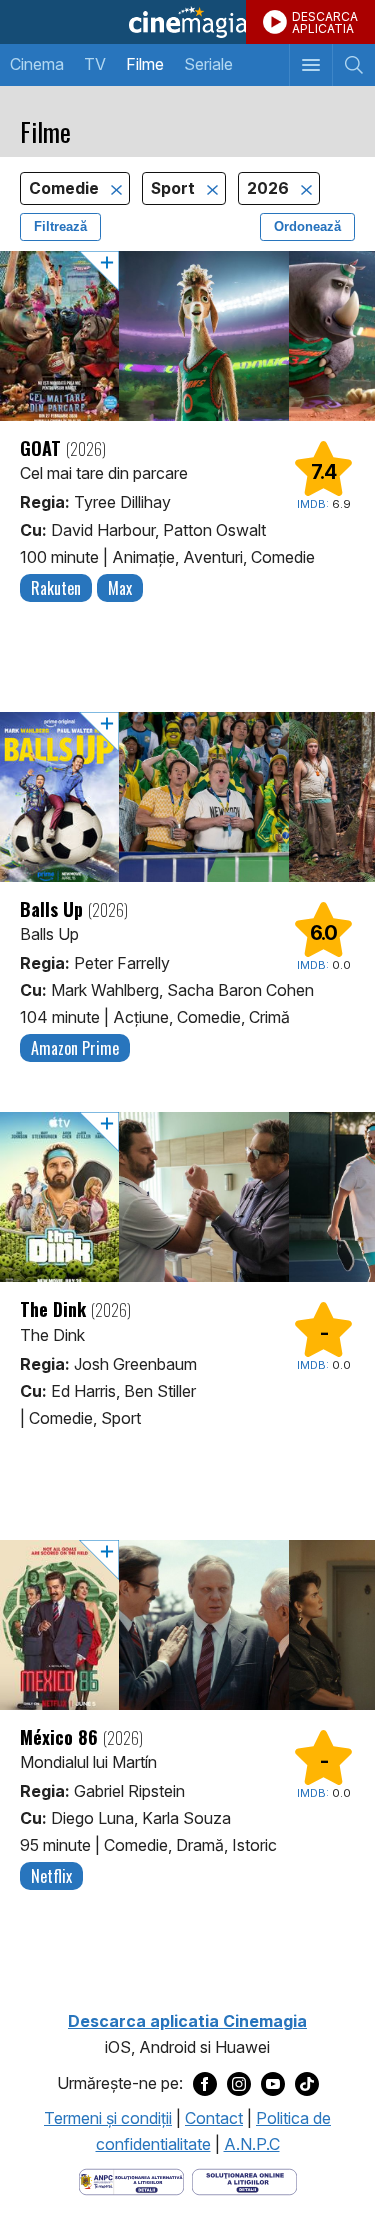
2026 (270, 188)
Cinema (37, 64)
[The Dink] (187, 1197)
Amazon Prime (75, 1048)
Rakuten (56, 588)
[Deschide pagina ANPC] (131, 2181)
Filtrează (60, 226)
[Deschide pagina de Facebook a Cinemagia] (205, 2084)
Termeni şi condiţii (108, 2118)
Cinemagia (187, 22)
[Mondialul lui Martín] (187, 1625)
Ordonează (307, 226)
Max (120, 588)
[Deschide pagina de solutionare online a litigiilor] (244, 2181)
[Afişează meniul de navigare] (310, 65)
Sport (175, 188)
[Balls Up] (187, 797)
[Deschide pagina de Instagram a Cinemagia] (239, 2084)
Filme (145, 64)
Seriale (208, 64)
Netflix (51, 1876)
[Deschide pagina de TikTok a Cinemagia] (307, 2084)
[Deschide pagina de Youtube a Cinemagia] (273, 2084)
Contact (214, 2118)
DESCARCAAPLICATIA (325, 22)
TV (95, 64)
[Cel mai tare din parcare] (187, 336)
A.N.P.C (252, 2144)
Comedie (66, 188)
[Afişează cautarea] (353, 65)
